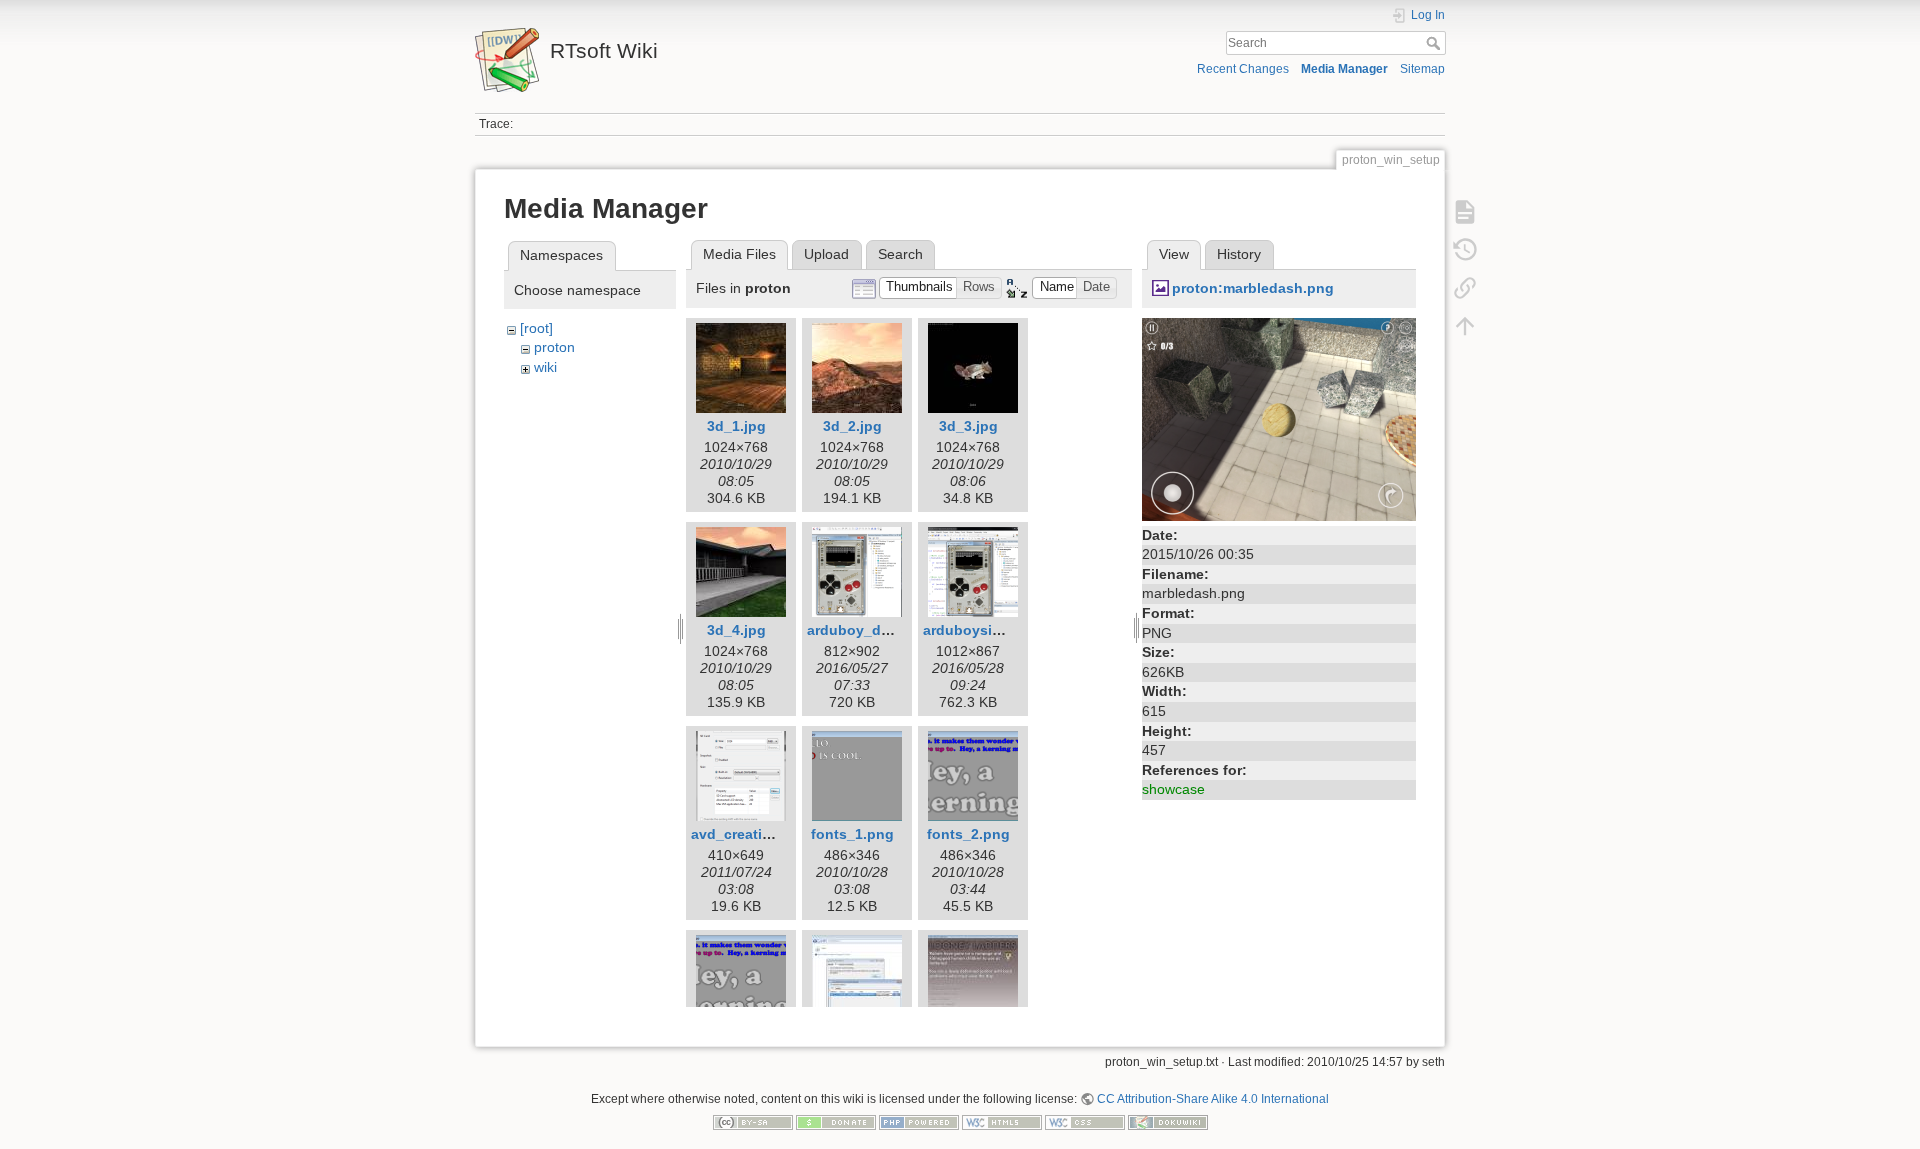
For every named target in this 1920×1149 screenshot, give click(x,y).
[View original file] (1279, 418)
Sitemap (1422, 69)
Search (1435, 43)
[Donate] (836, 1122)
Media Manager (1344, 69)
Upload (826, 254)
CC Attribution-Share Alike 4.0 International (1213, 1099)
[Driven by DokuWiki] (1168, 1122)
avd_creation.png (751, 834)
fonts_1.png (852, 834)
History (1239, 254)
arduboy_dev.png (867, 630)
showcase (1173, 789)
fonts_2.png (968, 834)
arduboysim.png (979, 630)
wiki (545, 367)
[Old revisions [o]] (1465, 250)
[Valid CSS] (1085, 1122)
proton (554, 347)
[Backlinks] (1465, 288)
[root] (536, 328)
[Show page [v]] (1465, 212)
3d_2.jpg (852, 426)
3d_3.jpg (968, 426)
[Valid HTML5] (1002, 1122)
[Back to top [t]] (1465, 326)
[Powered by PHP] (919, 1122)
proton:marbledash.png (1253, 288)
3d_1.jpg (736, 426)
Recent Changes (1243, 69)
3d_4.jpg (736, 630)
